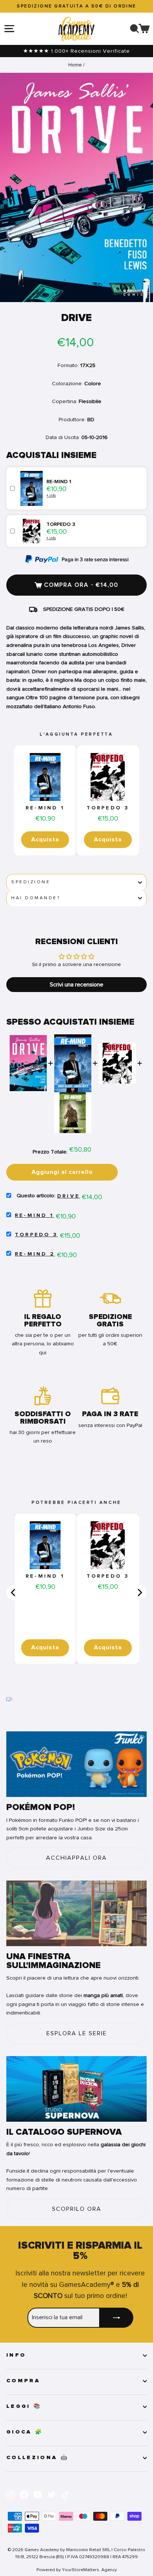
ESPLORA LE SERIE (77, 2033)
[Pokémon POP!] (76, 1764)
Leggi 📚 (24, 2406)
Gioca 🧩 (25, 2432)
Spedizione (31, 882)
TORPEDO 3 (108, 808)
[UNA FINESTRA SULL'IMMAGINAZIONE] (76, 1913)
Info (16, 2355)
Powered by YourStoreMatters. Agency (77, 2570)
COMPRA (23, 2381)
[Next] (139, 1593)
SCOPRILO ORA (77, 2209)
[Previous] (14, 1593)
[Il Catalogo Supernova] (76, 2089)
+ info (51, 495)
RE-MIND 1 (45, 808)
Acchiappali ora (76, 1858)
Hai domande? (36, 898)
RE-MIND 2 (35, 1254)
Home (75, 65)
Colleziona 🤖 (38, 2458)
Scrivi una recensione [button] (76, 985)
